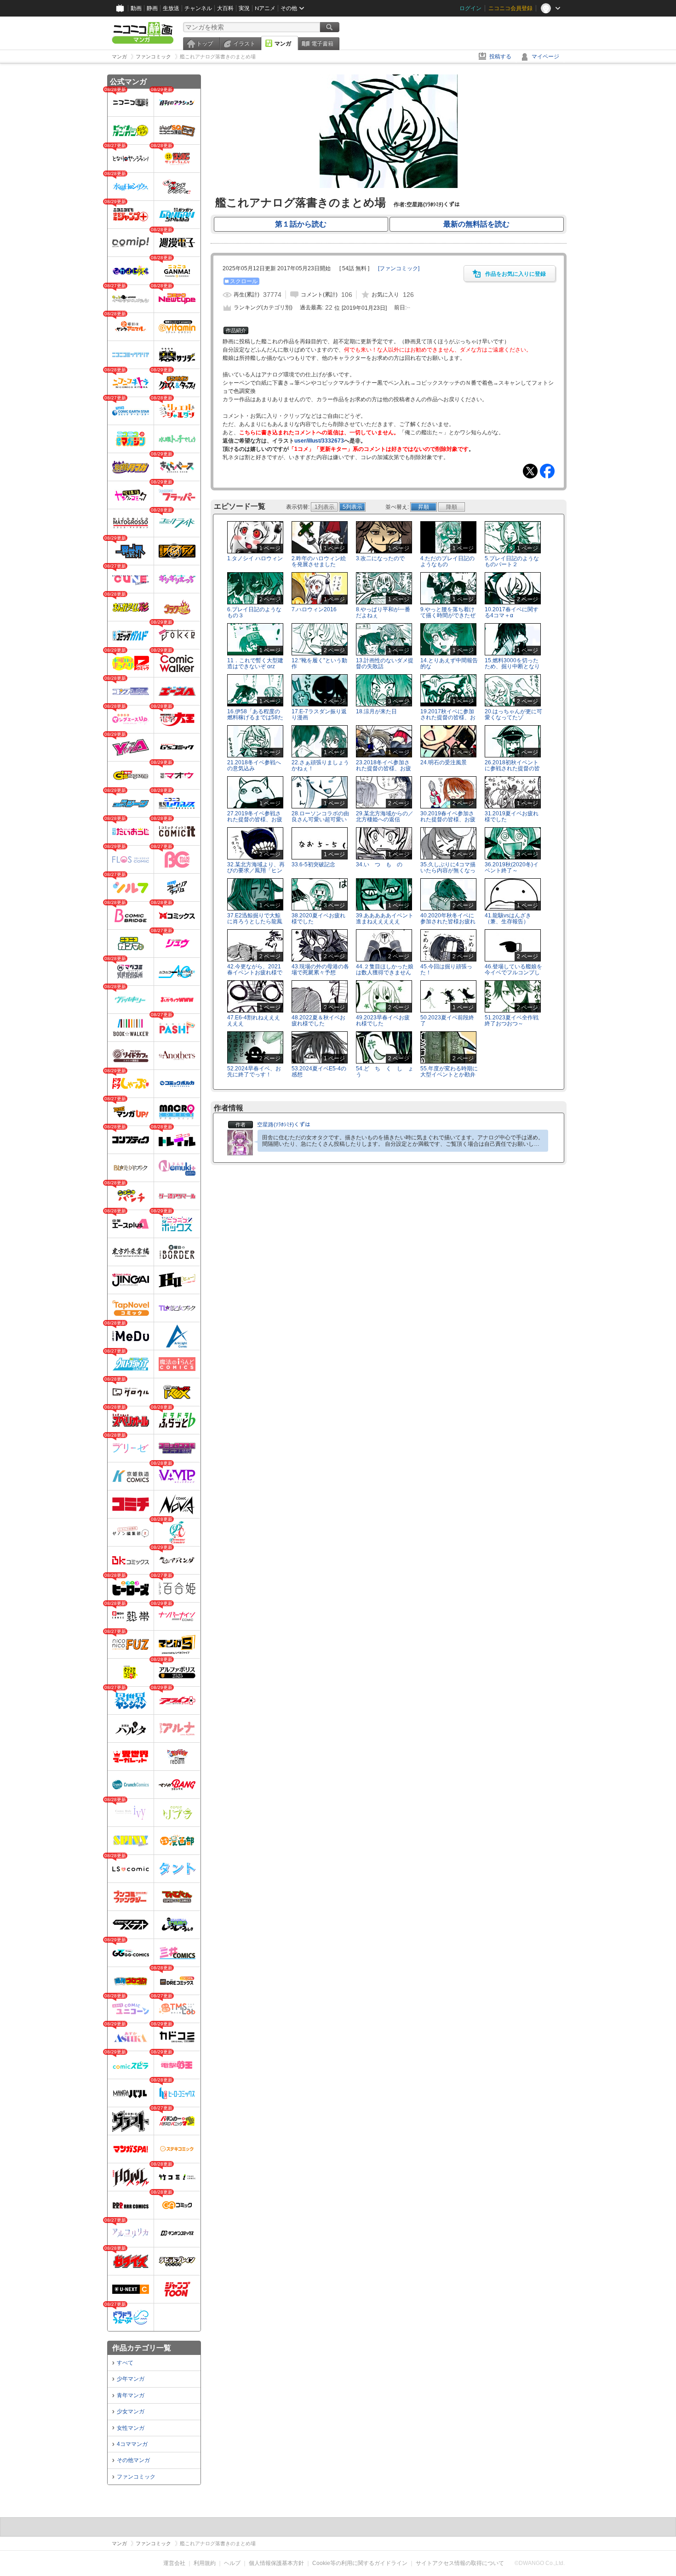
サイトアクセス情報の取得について (460, 2563)
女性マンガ (131, 2428)
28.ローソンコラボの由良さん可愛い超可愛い (320, 816)
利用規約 (205, 2563)
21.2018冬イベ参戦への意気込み (254, 765)
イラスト (244, 44)
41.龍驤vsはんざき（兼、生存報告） (508, 918)
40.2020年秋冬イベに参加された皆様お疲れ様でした (448, 921)
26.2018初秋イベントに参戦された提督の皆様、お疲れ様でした (512, 768)
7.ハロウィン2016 (314, 609)
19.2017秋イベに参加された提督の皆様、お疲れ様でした (448, 717)
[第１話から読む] (389, 186)
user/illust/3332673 (319, 441)
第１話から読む (301, 224)
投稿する (500, 57)
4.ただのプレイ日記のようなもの (447, 561)
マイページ (545, 57)
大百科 (225, 8)
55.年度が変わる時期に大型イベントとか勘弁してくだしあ (449, 1075)
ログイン (470, 8)
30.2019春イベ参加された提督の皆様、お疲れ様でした (448, 819)
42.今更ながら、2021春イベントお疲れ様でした (255, 972)
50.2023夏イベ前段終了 (447, 1021)
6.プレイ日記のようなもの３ (254, 612)
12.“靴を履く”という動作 (319, 663)
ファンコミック (136, 2477)
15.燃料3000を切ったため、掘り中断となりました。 (512, 666)
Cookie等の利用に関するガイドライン (360, 2563)
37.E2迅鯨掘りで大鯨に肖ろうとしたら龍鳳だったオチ (255, 921)
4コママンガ (132, 2444)
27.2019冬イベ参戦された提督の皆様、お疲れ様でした (255, 819)
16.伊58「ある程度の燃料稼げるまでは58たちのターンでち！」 (255, 717)
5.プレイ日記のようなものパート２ (512, 561)
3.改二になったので (380, 558)
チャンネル (198, 8)
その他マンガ (133, 2460)
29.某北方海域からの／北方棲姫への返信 (385, 816)
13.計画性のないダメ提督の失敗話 (385, 663)
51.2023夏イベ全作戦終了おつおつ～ (512, 1021)
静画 (152, 8)
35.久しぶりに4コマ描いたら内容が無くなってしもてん (448, 870)
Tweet (530, 471)
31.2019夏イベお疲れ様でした (512, 816)
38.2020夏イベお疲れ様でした (318, 918)
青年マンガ (131, 2395)
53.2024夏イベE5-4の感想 (319, 1072)
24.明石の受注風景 (444, 762)
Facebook (547, 471)
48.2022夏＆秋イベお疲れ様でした (318, 1021)
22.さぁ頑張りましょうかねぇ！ (320, 765)
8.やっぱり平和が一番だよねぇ (383, 612)
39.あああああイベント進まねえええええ (385, 918)
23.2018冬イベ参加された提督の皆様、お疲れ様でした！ (384, 768)
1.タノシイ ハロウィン (255, 558)
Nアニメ (265, 8)
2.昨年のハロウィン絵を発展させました (319, 561)
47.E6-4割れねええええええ (254, 1021)
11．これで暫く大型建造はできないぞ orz (255, 663)
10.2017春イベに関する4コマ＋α (512, 612)
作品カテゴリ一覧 (142, 2348)
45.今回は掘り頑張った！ (446, 970)
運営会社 (174, 2563)
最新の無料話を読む (476, 224)
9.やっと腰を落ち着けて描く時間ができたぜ (448, 612)
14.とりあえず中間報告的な (449, 663)
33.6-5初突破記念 (313, 864)
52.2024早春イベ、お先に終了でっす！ (254, 1072)
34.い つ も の (379, 864)
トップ (205, 44)
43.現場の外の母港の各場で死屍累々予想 (320, 970)
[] (399, 268)
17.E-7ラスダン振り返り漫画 (319, 714)
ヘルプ (232, 2563)
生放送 (171, 8)
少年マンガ (131, 2379)
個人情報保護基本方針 (276, 2563)
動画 (136, 8)
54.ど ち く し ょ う (387, 1072)
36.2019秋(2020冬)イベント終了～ (512, 867)
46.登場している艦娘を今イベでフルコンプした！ (513, 972)
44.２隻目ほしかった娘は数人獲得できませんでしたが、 (385, 972)
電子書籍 (322, 44)
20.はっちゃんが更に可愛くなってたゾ (513, 714)
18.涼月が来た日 (376, 711)
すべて (125, 2363)
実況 (244, 8)
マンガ (283, 44)
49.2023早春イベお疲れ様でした (383, 1021)
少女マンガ (131, 2411)
